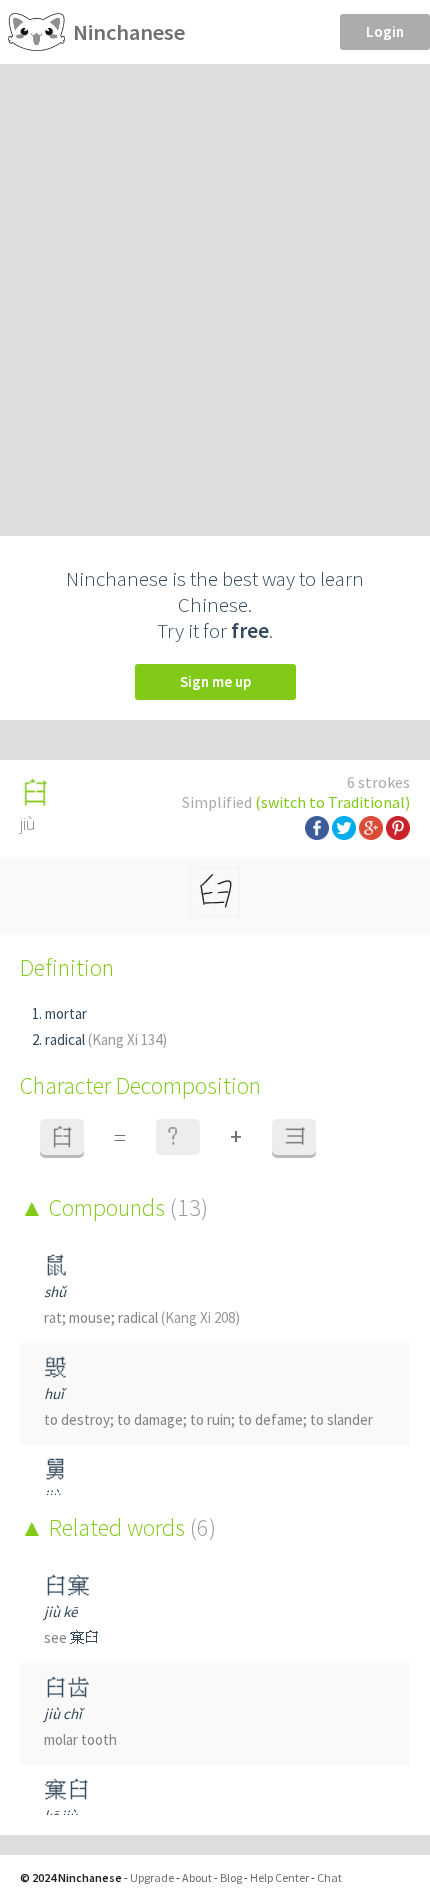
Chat (329, 1877)
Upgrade (152, 1877)
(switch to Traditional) (332, 802)
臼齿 (67, 1687)
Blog (231, 1877)
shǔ (55, 1291)
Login (385, 31)
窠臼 (85, 1637)
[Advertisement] (215, 289)
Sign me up (215, 681)
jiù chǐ (63, 1713)
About (197, 1877)
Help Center (279, 1877)
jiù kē (60, 1611)
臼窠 (67, 1585)
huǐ (54, 1393)
